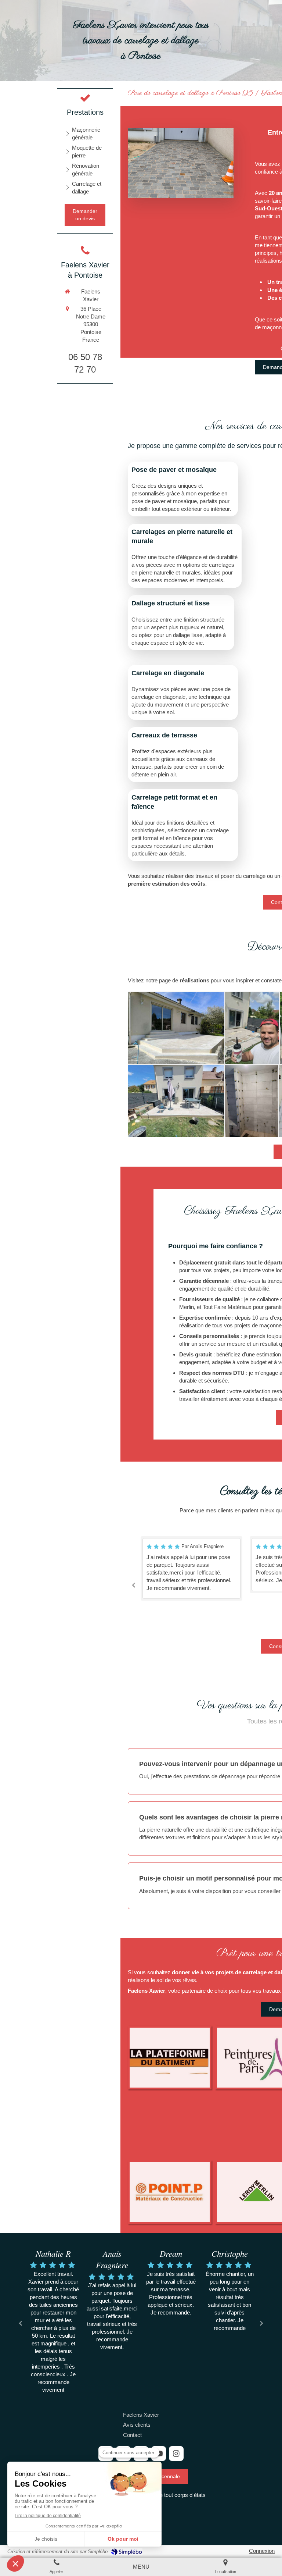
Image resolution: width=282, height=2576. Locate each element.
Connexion (262, 2551)
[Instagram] (176, 2454)
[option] (191, 1564)
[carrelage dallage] (180, 163)
